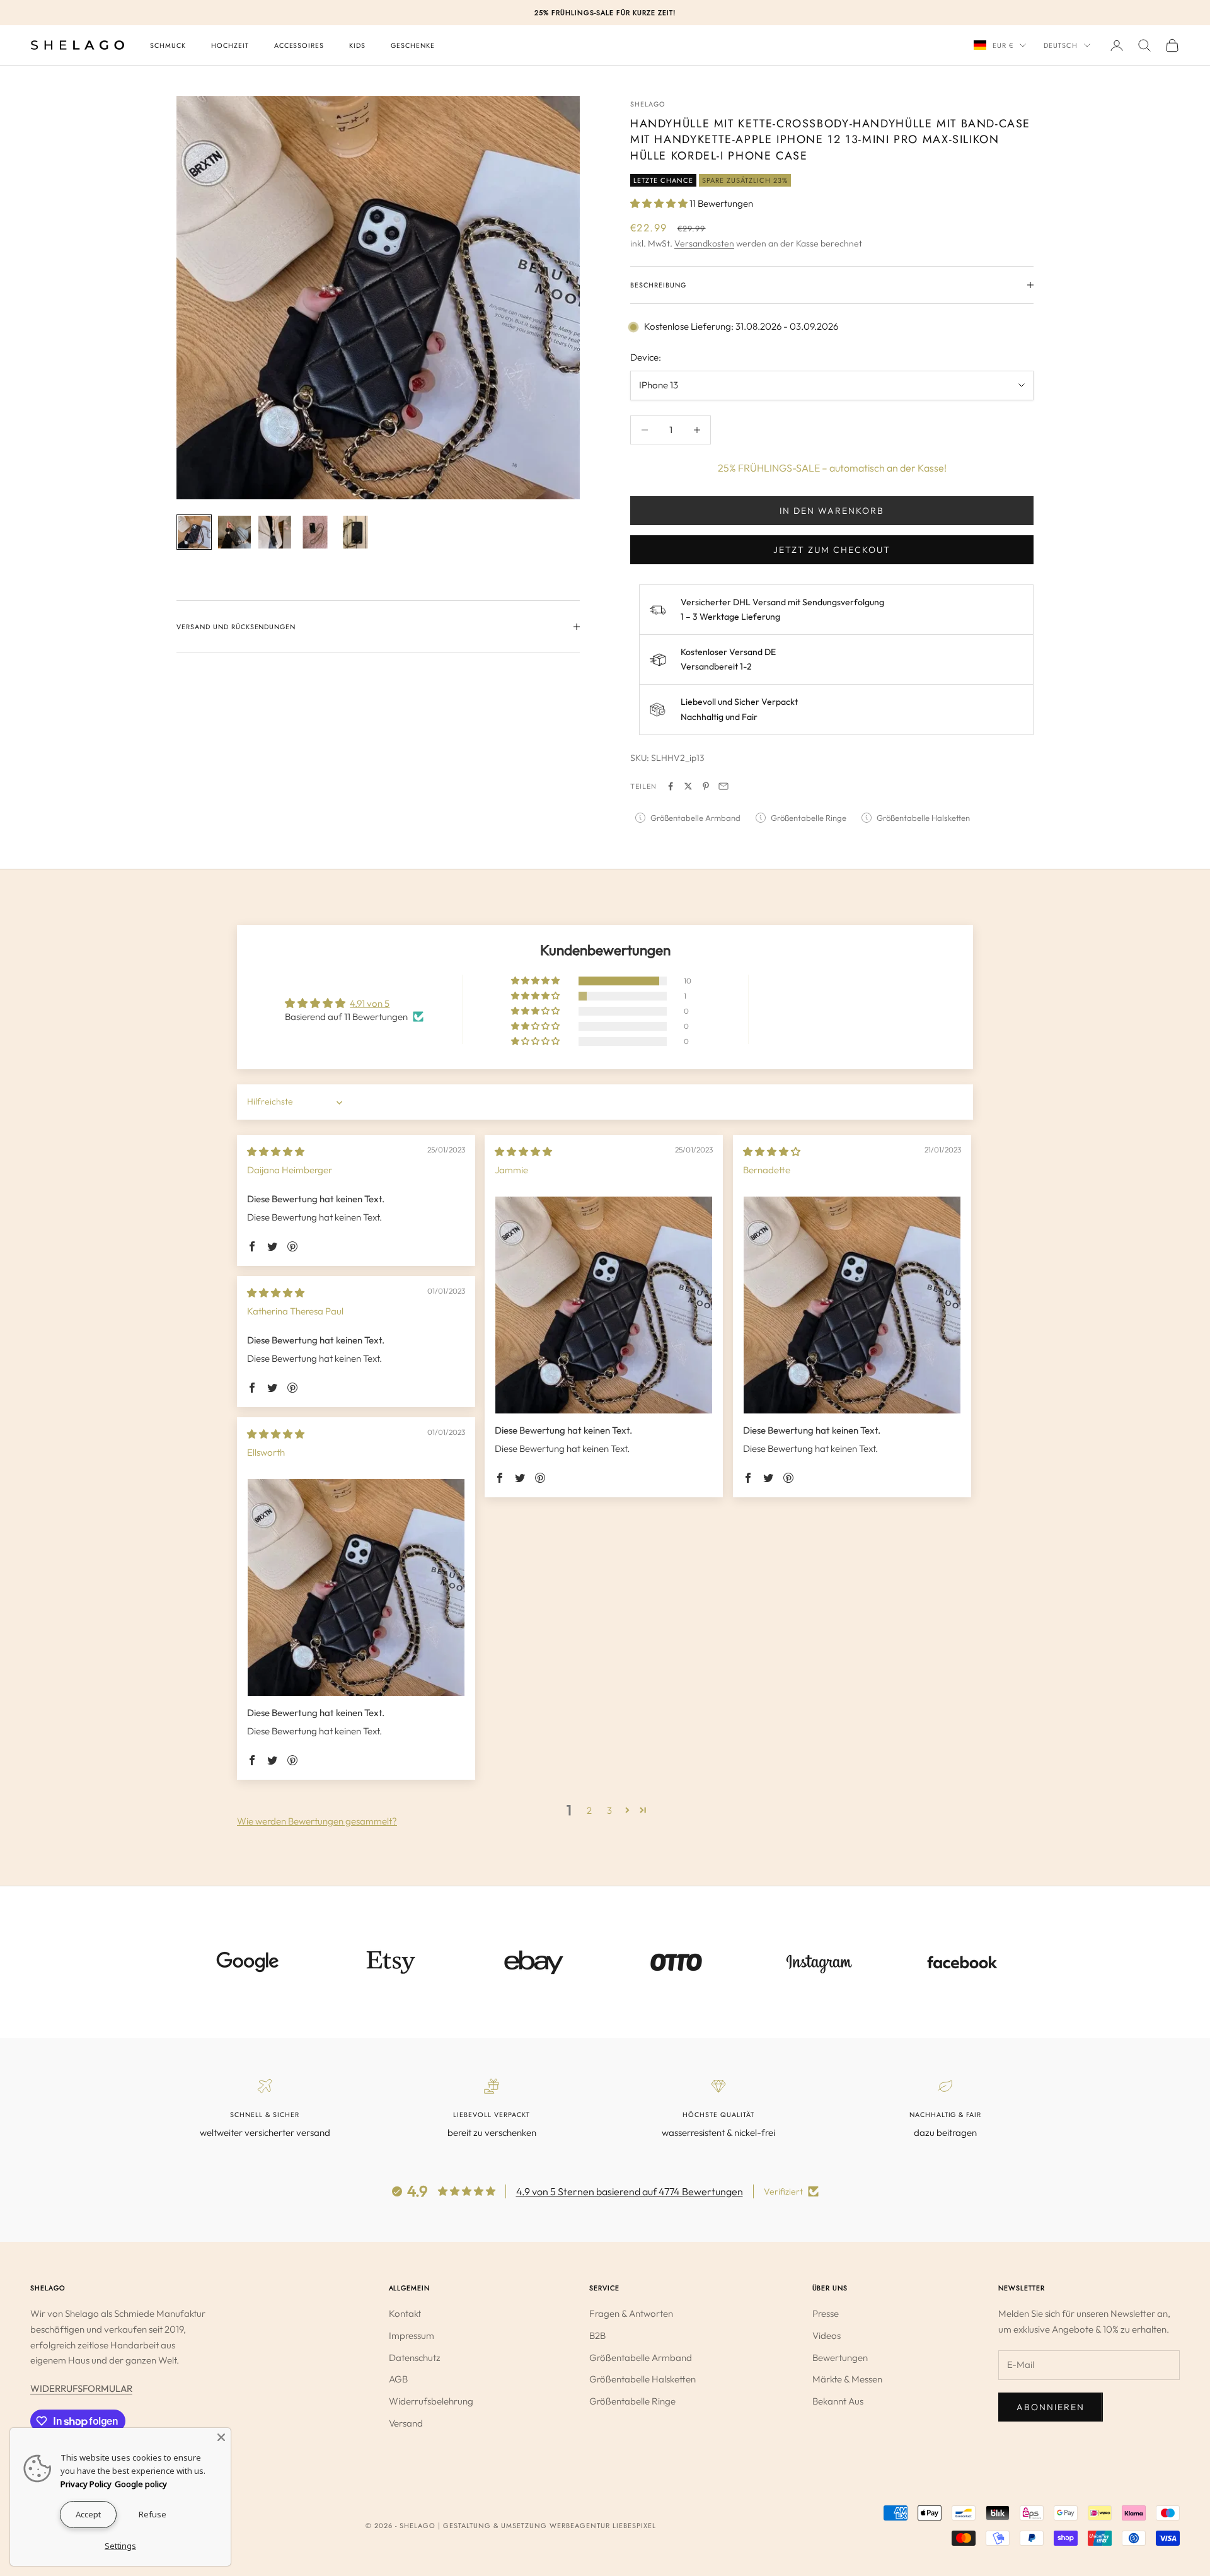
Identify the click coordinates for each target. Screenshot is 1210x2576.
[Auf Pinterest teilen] (706, 786)
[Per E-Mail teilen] (723, 786)
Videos (827, 2335)
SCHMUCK (168, 45)
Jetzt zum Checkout (832, 550)
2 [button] (589, 1810)
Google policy (141, 2484)
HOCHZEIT (230, 45)
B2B (597, 2335)
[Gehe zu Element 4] (315, 532)
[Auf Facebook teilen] (671, 786)
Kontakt (405, 2313)
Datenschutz (415, 2358)
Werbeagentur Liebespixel (603, 2526)
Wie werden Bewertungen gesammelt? (317, 1821)
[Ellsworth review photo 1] (356, 1587)
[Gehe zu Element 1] (194, 532)
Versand (406, 2423)
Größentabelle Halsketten (642, 2379)
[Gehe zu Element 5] (355, 532)
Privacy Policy (86, 2484)
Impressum (412, 2335)
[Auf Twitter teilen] (688, 786)
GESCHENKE (413, 45)
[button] (660, 203)
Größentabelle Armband (641, 2358)
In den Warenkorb (832, 511)
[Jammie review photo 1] (604, 1305)
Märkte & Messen (847, 2379)
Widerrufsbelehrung (431, 2401)
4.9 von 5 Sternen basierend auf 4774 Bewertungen (630, 2191)
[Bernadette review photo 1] (852, 1305)
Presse (826, 2313)
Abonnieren (1051, 2407)
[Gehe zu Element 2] (234, 532)
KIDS (357, 45)
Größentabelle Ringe (632, 2401)
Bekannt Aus (838, 2401)
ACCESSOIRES (299, 45)
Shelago (648, 104)
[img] (276, 1152)
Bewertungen (840, 2358)
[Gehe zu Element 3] (275, 532)
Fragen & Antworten (631, 2313)
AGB (398, 2379)
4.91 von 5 (370, 1003)
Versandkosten (704, 243)
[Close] (221, 2437)
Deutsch (1061, 45)
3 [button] (609, 1810)
